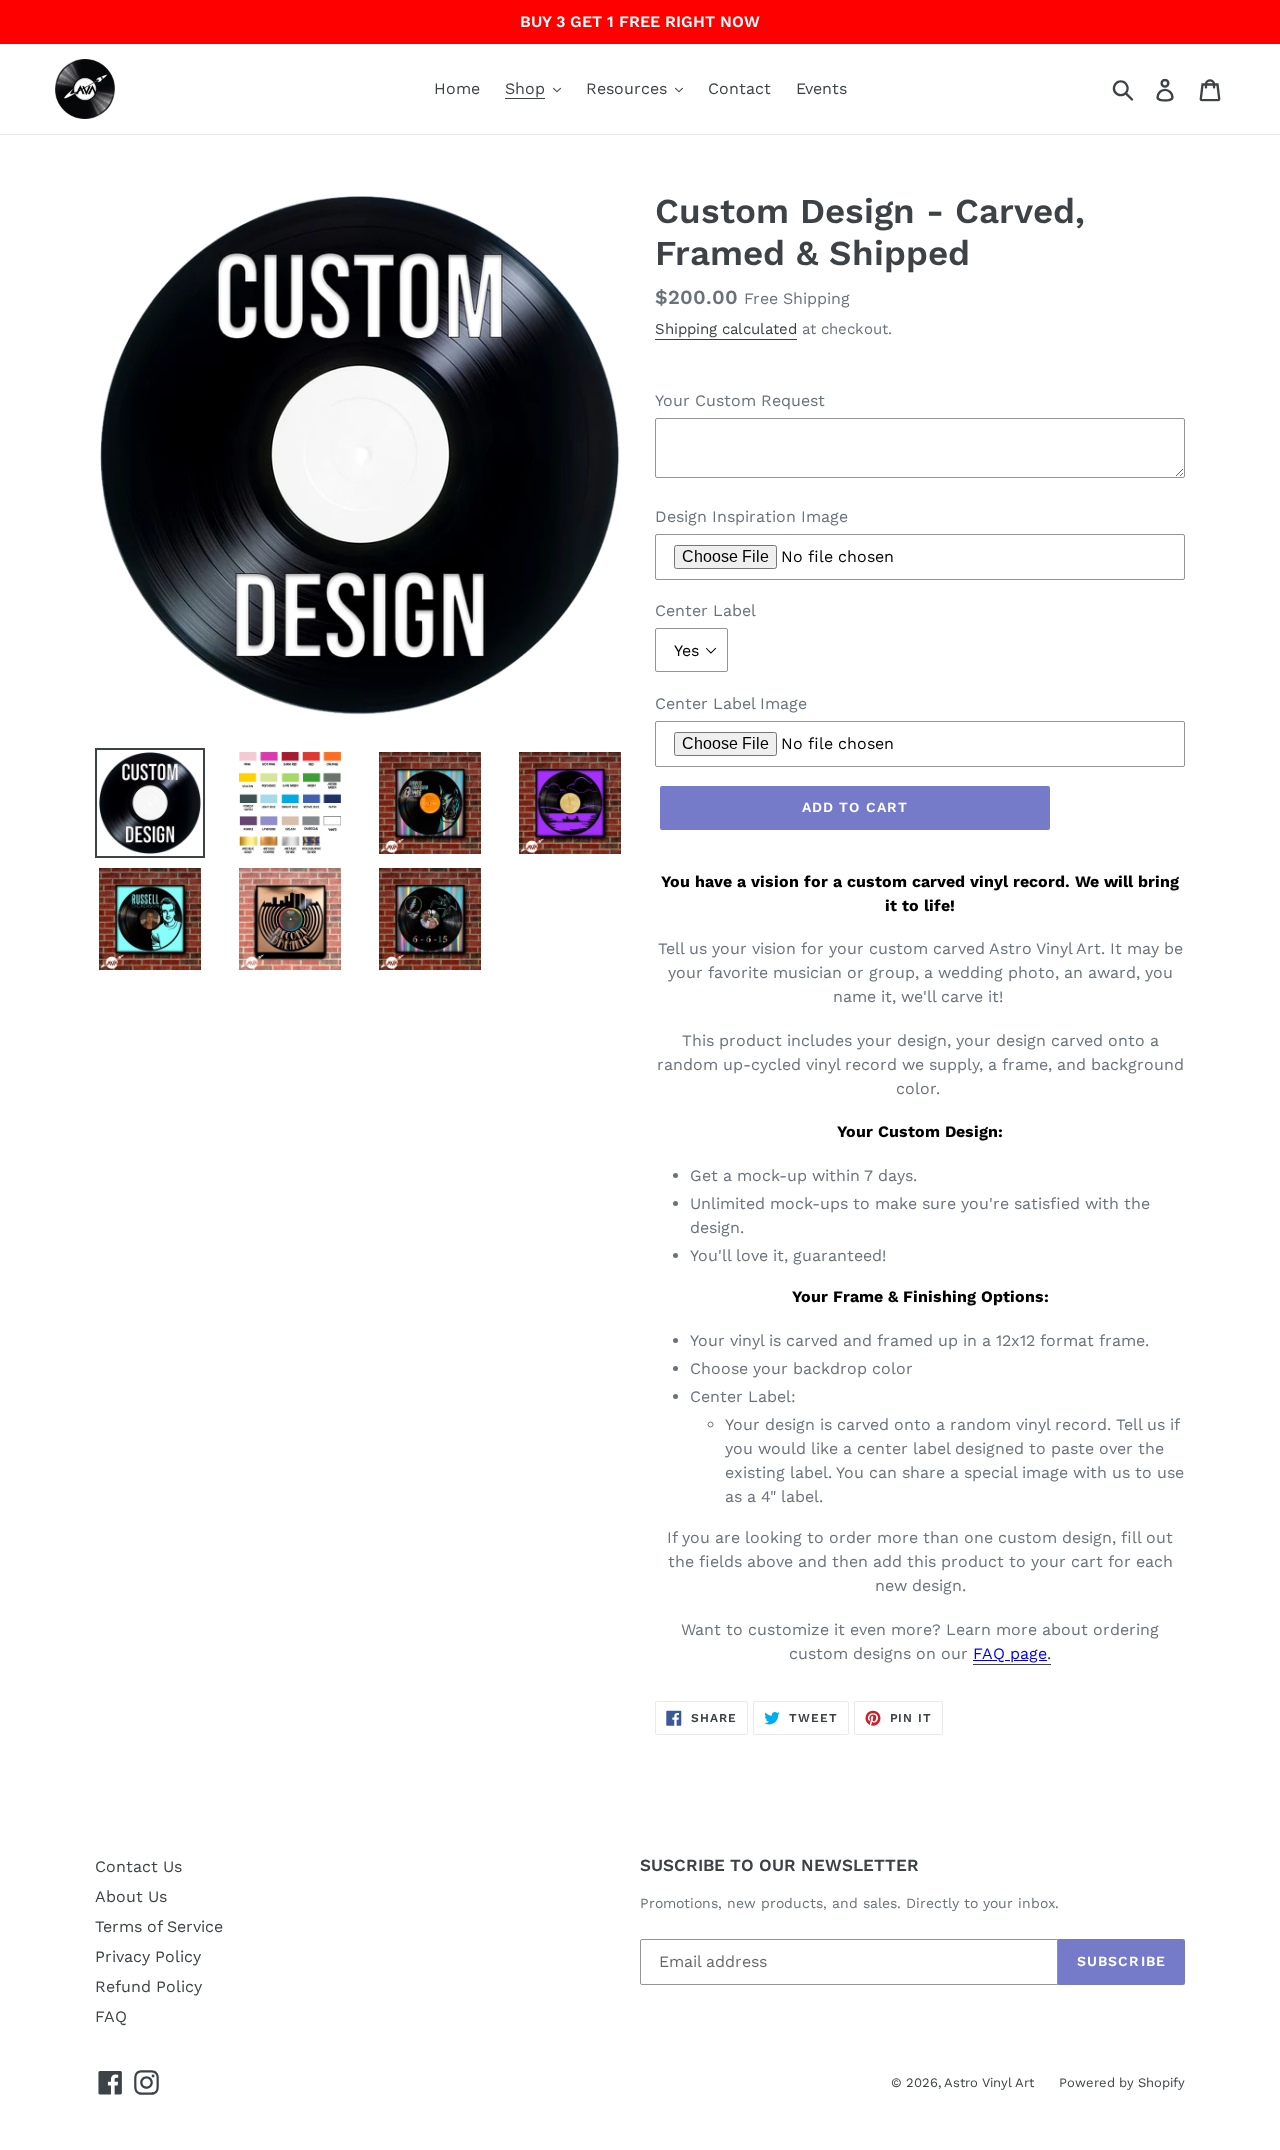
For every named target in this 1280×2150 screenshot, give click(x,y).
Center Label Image (731, 703)
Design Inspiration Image (751, 516)
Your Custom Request (740, 400)
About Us (131, 1896)
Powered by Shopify (1122, 2082)
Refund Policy (148, 1986)
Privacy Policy (148, 1956)
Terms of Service (159, 1926)
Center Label (705, 610)
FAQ (111, 2016)
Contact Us (138, 1866)
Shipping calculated (726, 329)
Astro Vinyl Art (989, 2082)
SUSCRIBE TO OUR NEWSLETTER (779, 1865)
